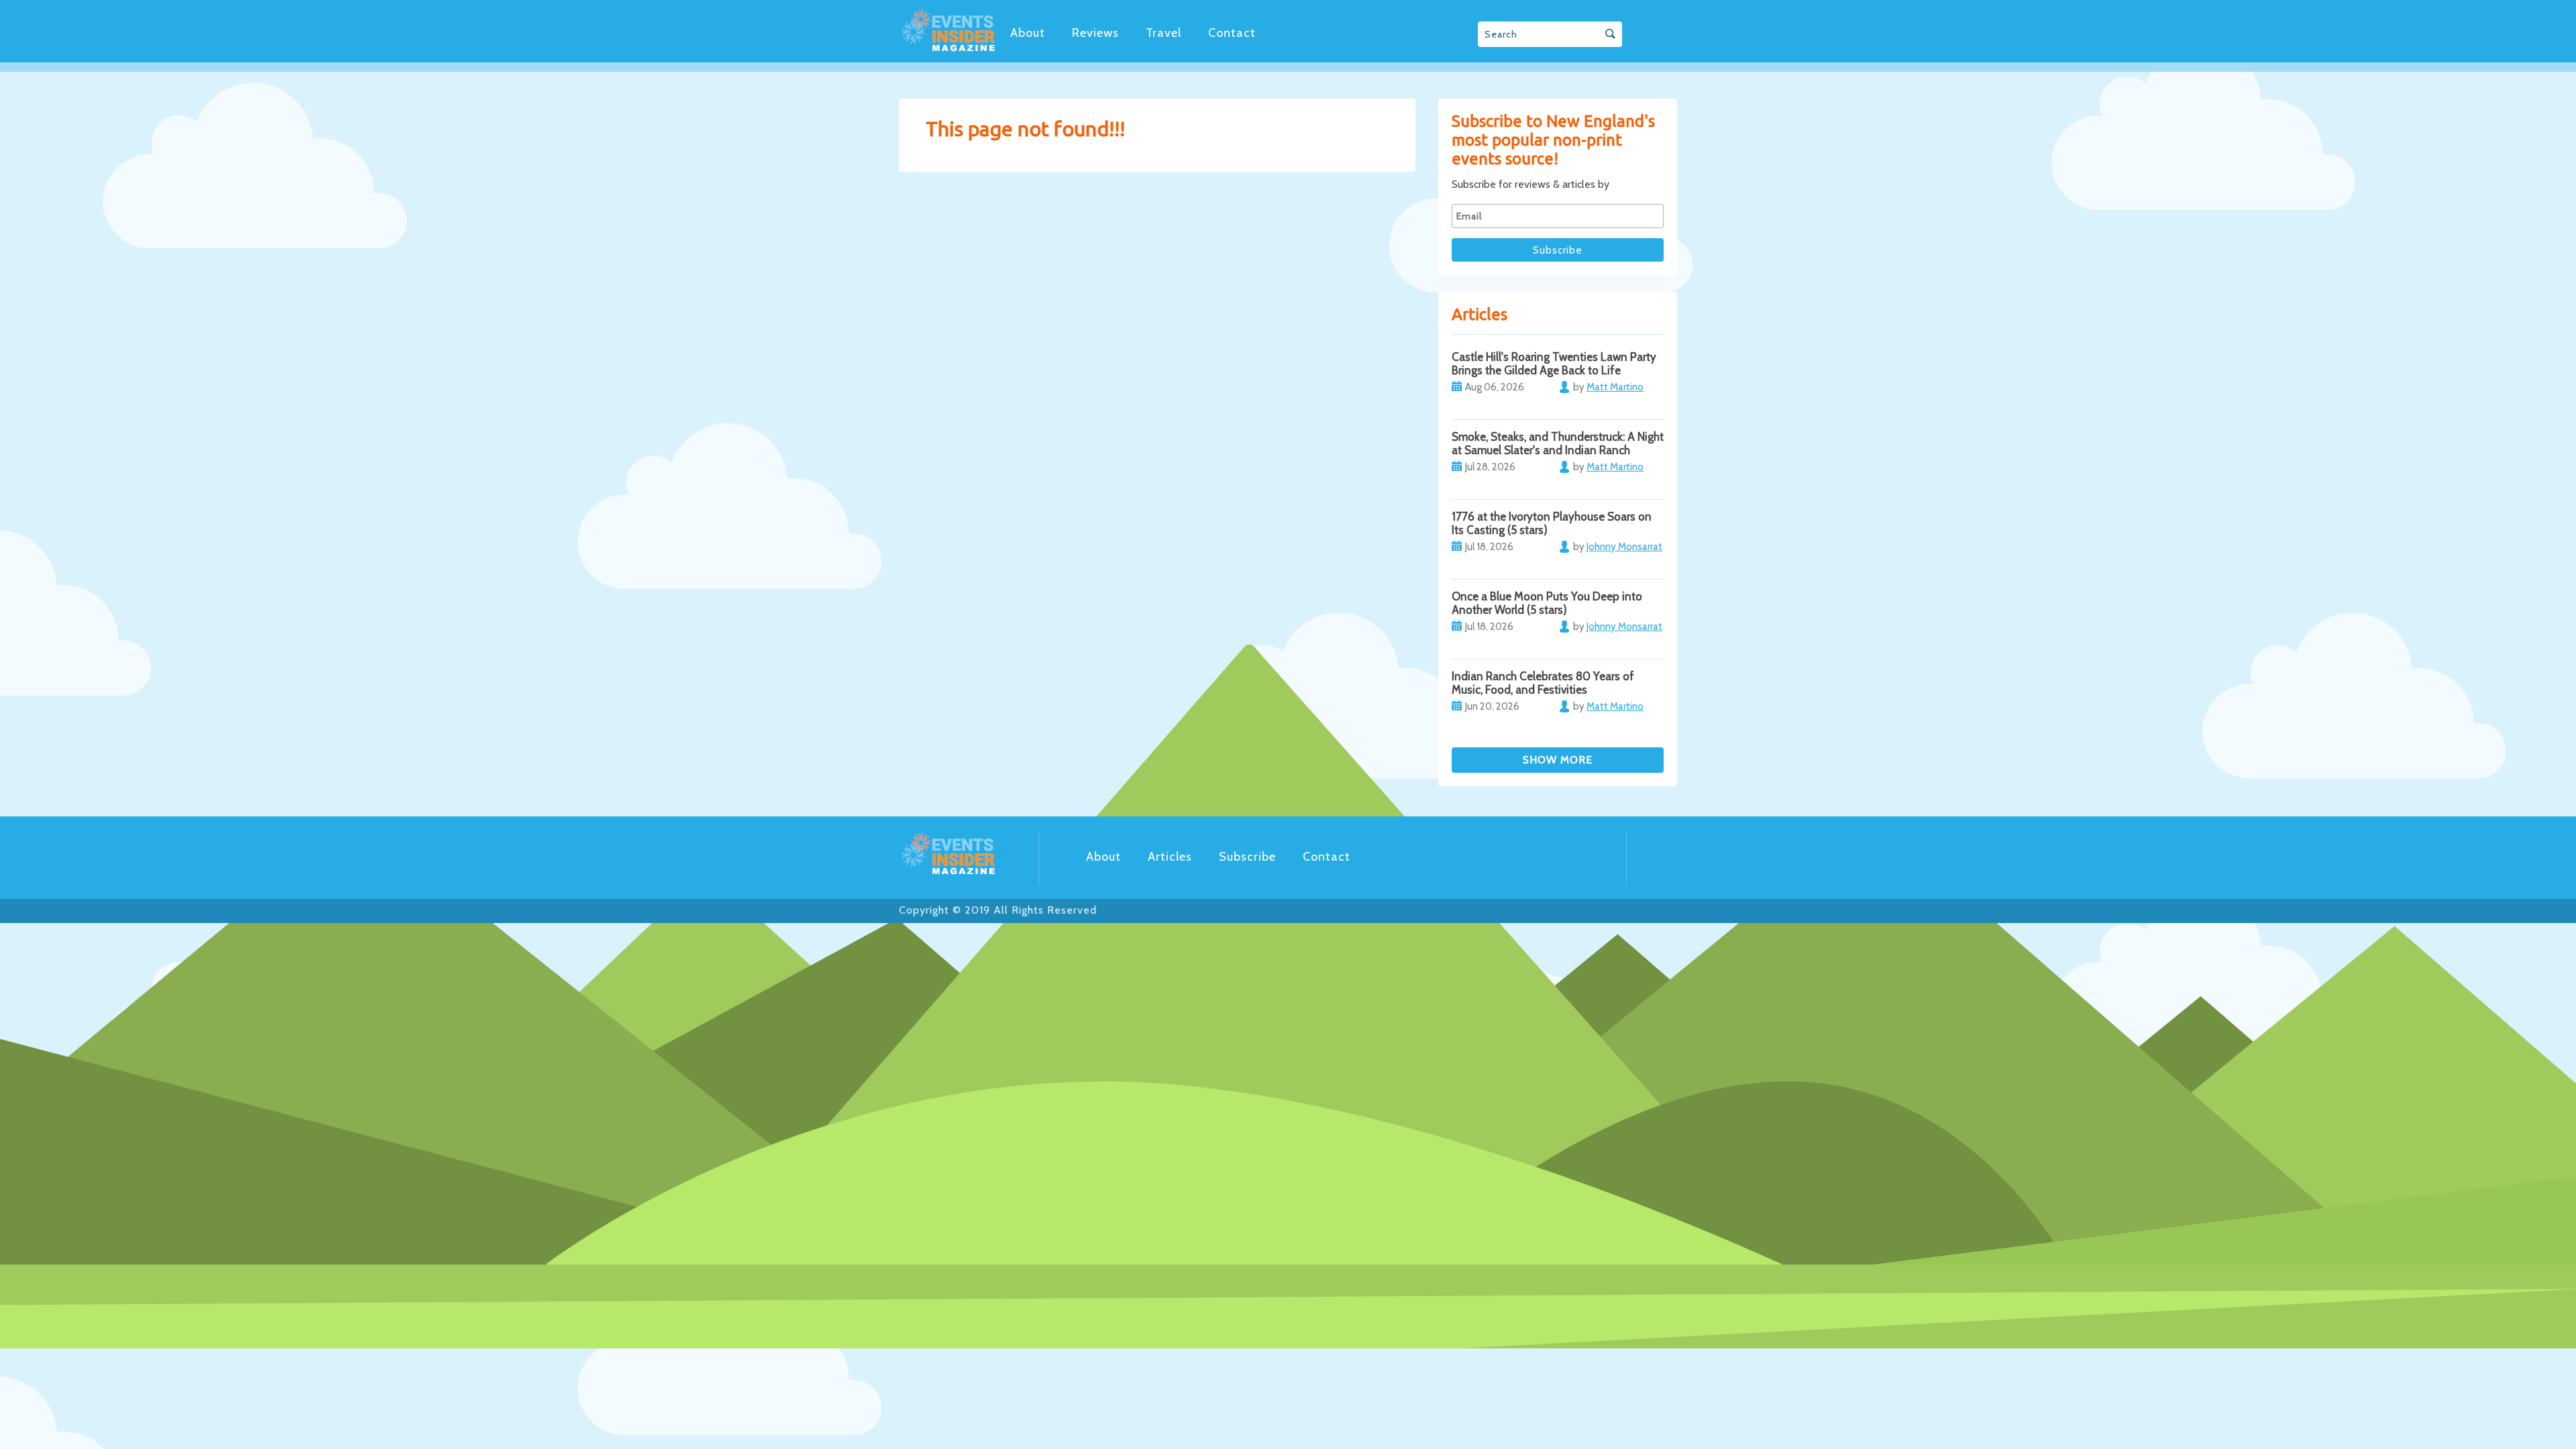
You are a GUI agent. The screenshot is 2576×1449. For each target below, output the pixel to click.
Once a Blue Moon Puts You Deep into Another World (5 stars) (1547, 603)
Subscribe (1247, 857)
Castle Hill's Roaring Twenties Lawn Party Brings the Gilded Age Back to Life (1554, 364)
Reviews (1095, 33)
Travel (1164, 33)
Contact (1232, 33)
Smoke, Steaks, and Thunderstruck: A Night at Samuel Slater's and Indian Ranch (1558, 443)
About (1028, 33)
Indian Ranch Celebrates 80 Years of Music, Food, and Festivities (1543, 683)
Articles (1170, 857)
